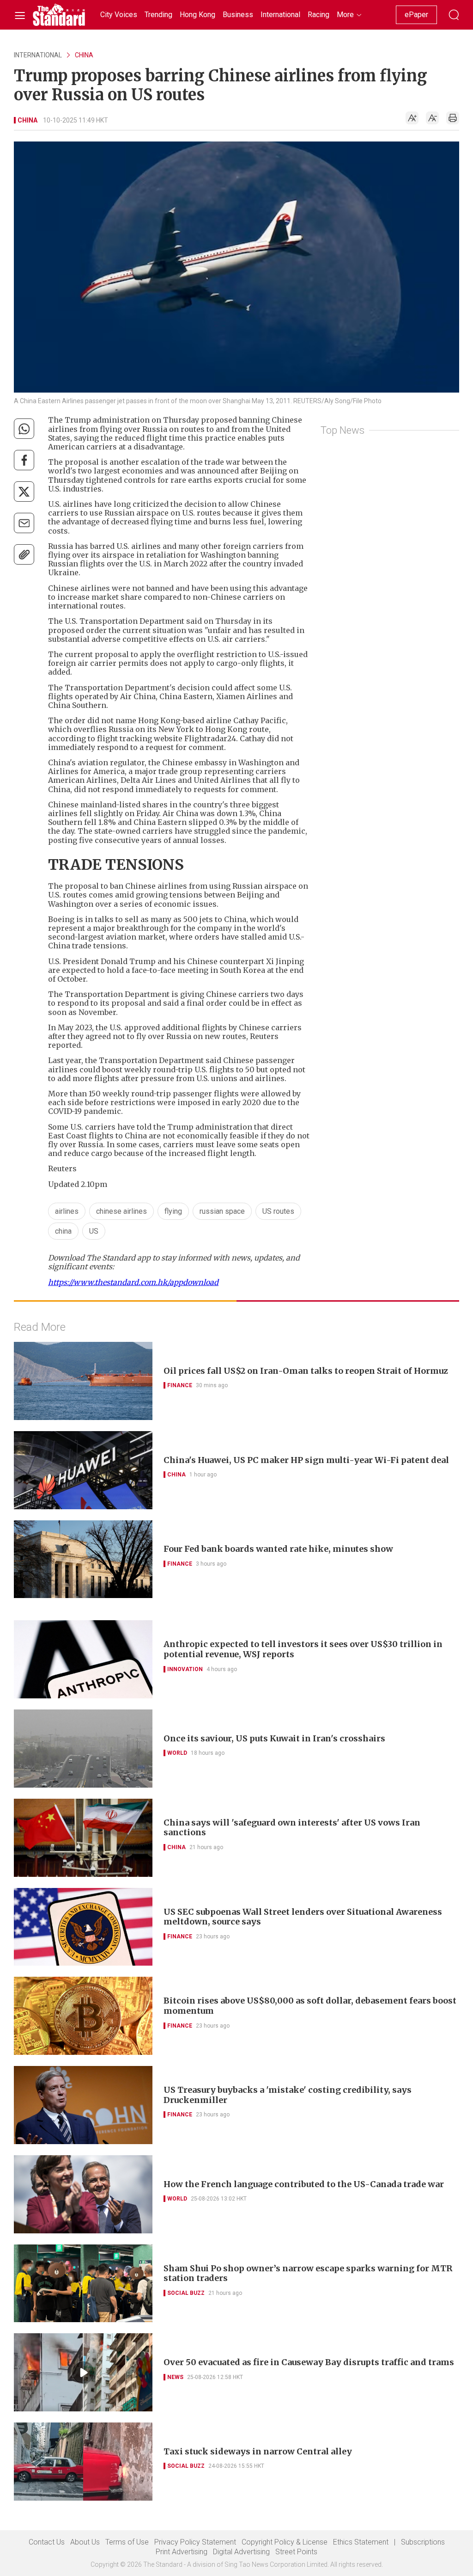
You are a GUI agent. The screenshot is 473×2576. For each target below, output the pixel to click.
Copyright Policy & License (285, 2542)
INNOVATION (185, 1669)
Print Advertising (182, 2552)
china (63, 1231)
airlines (67, 1211)
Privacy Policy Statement (195, 2542)
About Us (85, 2542)
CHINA (84, 55)
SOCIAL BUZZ (186, 2293)
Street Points (296, 2552)
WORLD (177, 1753)
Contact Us (47, 2542)
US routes (278, 1211)
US (94, 1231)
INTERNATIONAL (38, 55)
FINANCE (180, 1385)
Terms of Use (127, 2542)
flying (173, 1211)
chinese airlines (121, 1211)
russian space (222, 1211)
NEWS (175, 2377)
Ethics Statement (361, 2542)
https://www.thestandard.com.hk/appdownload (133, 1282)
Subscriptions (423, 2542)
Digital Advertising (241, 2552)
